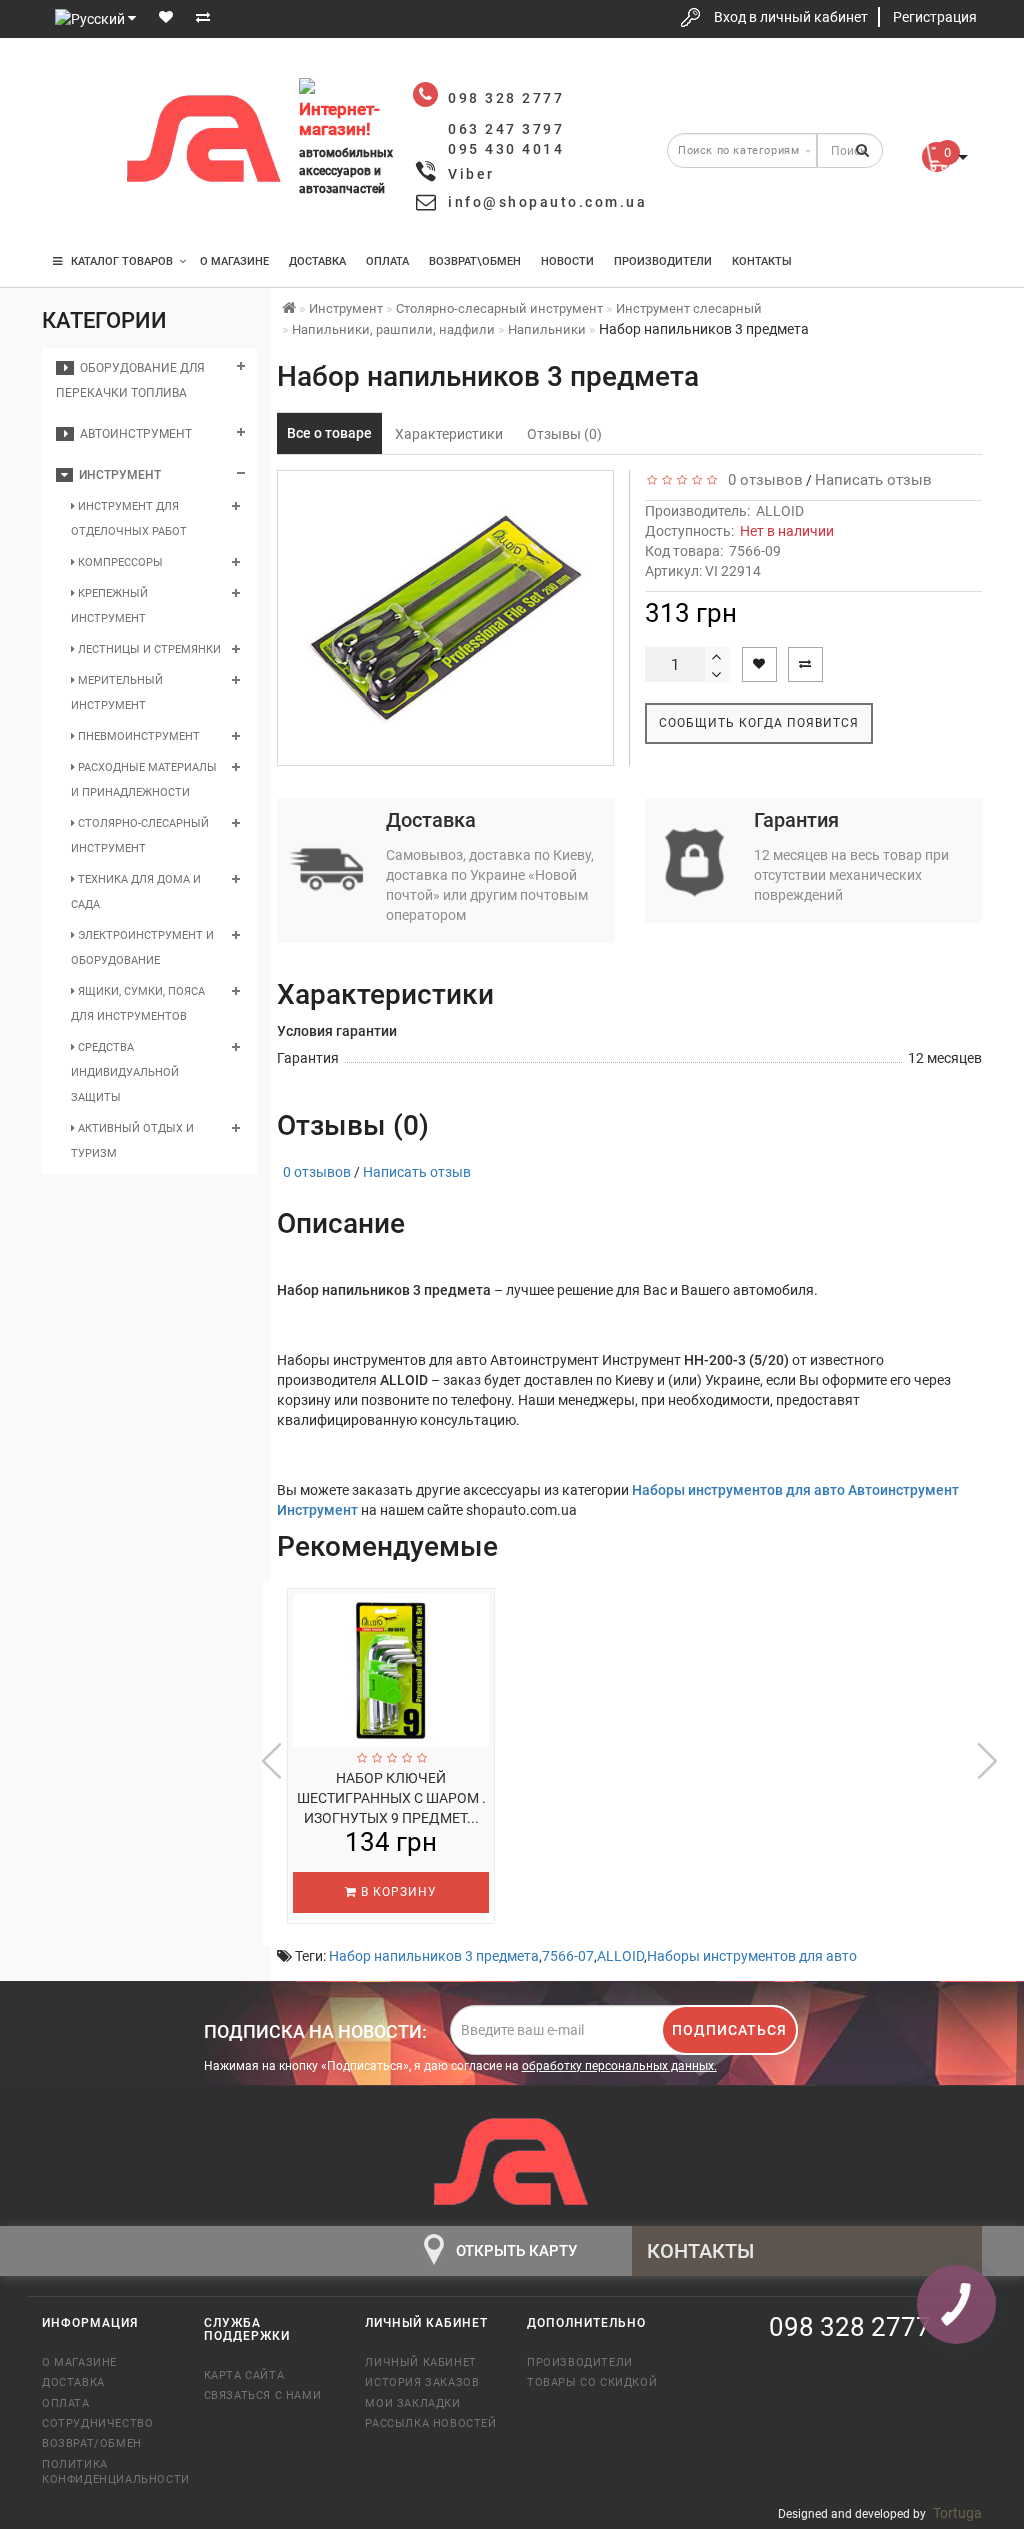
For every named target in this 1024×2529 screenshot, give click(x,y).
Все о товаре (329, 433)
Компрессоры (119, 562)
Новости (567, 261)
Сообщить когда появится (759, 723)
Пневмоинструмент (137, 736)
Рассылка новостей (430, 2423)
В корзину (397, 1892)
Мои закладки (412, 2403)
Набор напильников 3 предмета (434, 1956)
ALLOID (780, 511)
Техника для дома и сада (136, 892)
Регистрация (935, 17)
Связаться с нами (263, 2395)
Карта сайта (244, 2375)
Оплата (387, 261)
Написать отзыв (873, 480)
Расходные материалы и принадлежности (144, 780)
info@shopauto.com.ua (547, 202)
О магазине (234, 261)
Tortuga (957, 2513)
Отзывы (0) (564, 434)
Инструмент (117, 475)
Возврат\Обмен (475, 261)
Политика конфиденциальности (108, 2472)
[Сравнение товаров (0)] (203, 17)
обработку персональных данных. (619, 2066)
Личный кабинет (420, 2362)
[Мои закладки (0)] (166, 17)
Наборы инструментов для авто (752, 1956)
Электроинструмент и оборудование (142, 948)
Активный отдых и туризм (132, 1141)
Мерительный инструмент (117, 693)
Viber (471, 174)
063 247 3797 (75, 142)
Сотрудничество (97, 2423)
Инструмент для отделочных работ (129, 519)
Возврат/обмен (92, 2443)
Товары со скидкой (592, 2382)
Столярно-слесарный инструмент (140, 836)
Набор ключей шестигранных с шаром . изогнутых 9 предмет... (391, 1798)
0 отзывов (761, 480)
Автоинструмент (133, 434)
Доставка (317, 261)
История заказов (422, 2382)
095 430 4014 (77, 202)
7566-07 (568, 1956)
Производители (663, 261)
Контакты (762, 261)
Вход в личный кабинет (791, 17)
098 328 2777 (75, 82)
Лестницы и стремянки (148, 649)
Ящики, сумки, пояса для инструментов (138, 1004)
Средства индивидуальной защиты (125, 1072)
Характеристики (449, 434)
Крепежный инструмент (109, 606)
